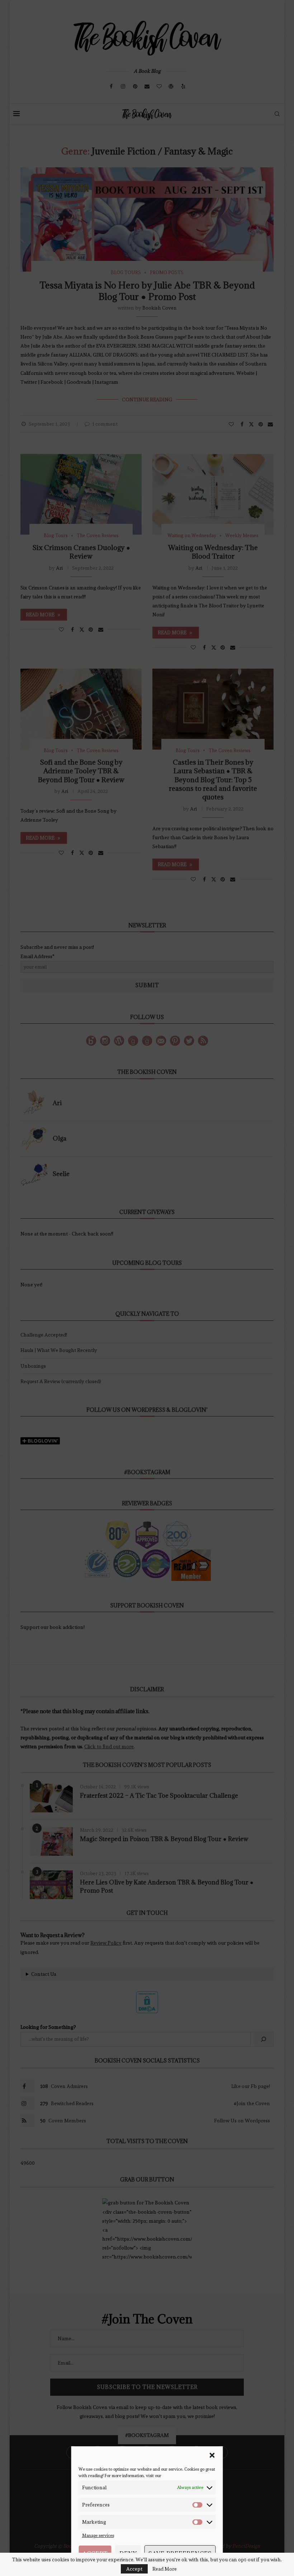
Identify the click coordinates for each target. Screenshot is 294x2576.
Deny (128, 2553)
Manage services (98, 2536)
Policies (160, 2568)
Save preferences (180, 2553)
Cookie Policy (137, 2568)
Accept (95, 2553)
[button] (212, 2455)
